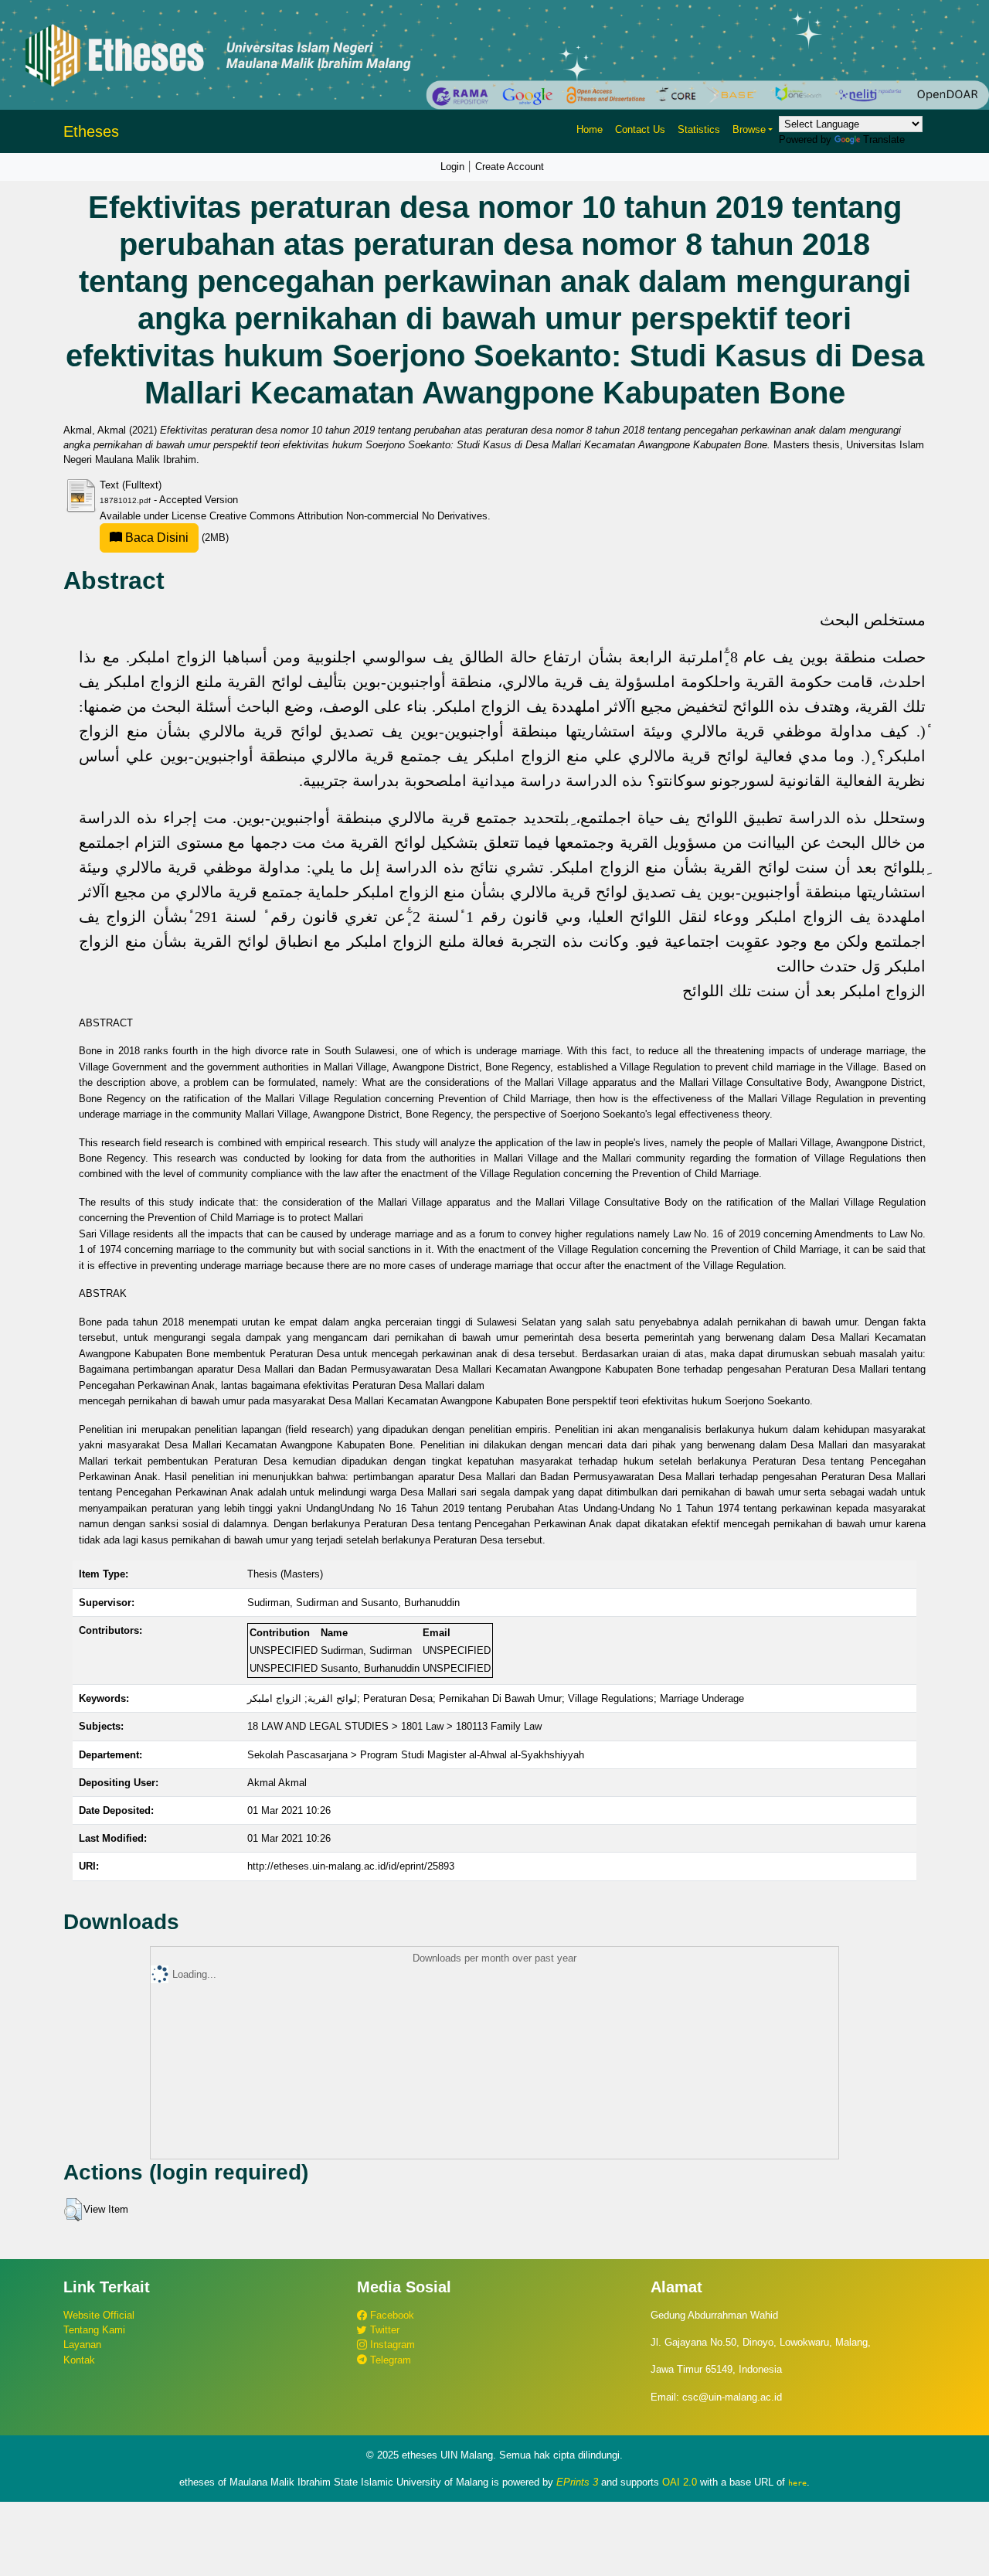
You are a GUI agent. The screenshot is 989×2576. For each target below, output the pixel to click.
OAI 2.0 (680, 2482)
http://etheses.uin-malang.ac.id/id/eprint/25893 (351, 1866)
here (797, 2482)
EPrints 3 (577, 2482)
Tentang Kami (94, 2330)
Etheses (91, 131)
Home (590, 129)
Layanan (82, 2345)
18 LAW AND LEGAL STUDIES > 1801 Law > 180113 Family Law (394, 1726)
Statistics (699, 129)
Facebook (391, 2315)
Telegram (389, 2360)
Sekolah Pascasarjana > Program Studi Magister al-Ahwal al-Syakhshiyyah (416, 1755)
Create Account (510, 167)
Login (452, 167)
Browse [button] (749, 129)
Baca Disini (155, 538)
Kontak (79, 2360)
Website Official (99, 2315)
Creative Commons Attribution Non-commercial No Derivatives (348, 516)
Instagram (391, 2345)
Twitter (383, 2330)
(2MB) (175, 538)
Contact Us (640, 129)
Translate (884, 140)
